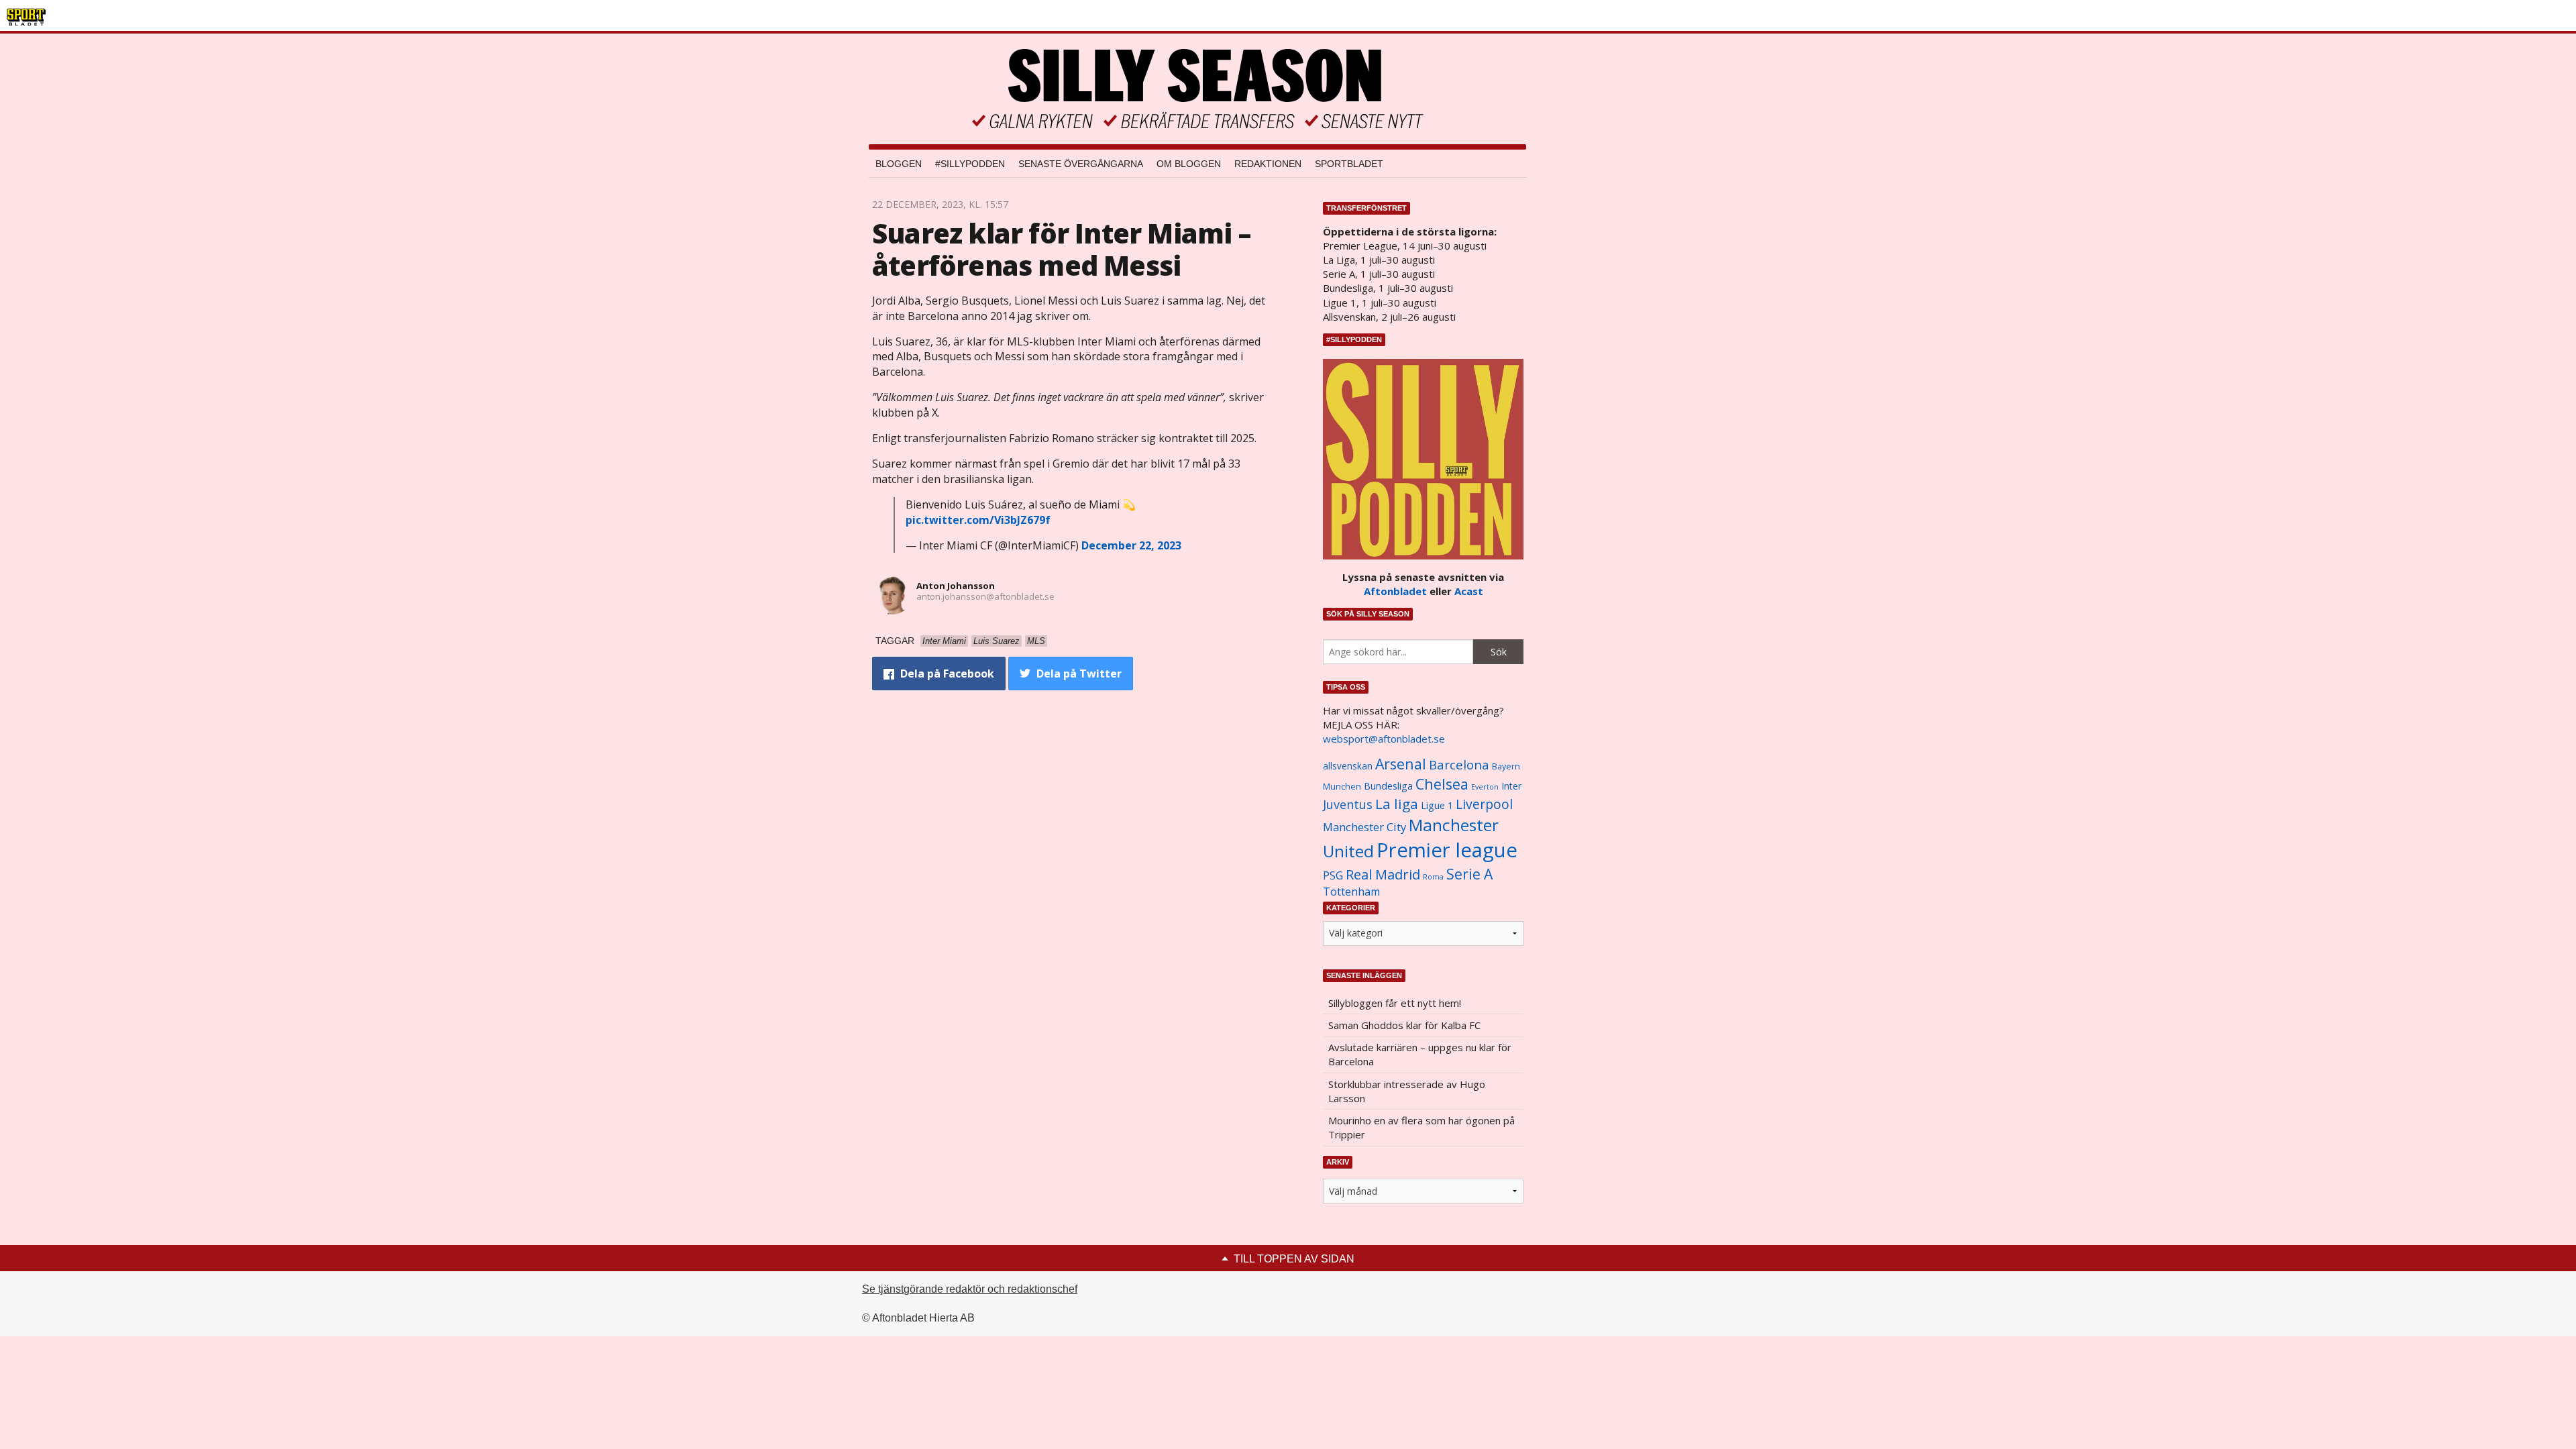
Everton (1485, 787)
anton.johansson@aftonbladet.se (985, 596)
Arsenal (1401, 764)
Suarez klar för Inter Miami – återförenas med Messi (1061, 249)
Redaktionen (1268, 164)
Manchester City (1364, 827)
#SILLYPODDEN (970, 164)
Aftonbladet (1395, 591)
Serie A (1469, 874)
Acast (1469, 591)
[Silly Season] (1197, 89)
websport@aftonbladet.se (1384, 739)
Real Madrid (1383, 874)
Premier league (1447, 850)
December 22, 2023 (1131, 545)
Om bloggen (1189, 164)
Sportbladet (1349, 164)
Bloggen (899, 164)
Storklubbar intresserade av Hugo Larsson (1407, 1091)
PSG (1333, 875)
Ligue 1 (1437, 805)
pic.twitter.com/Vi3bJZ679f (978, 520)
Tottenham (1351, 892)
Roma (1433, 877)
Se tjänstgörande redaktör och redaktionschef (970, 1289)
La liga (1397, 804)
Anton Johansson (956, 586)
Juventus (1348, 804)
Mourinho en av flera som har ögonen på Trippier (1421, 1127)
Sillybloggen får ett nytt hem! (1395, 1003)
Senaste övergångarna (1081, 164)
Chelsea (1442, 784)
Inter (1511, 786)
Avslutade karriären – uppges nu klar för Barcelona (1420, 1054)
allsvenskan (1348, 766)
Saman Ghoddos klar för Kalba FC (1404, 1025)
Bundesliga (1388, 786)
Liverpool (1484, 804)
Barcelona (1459, 764)
